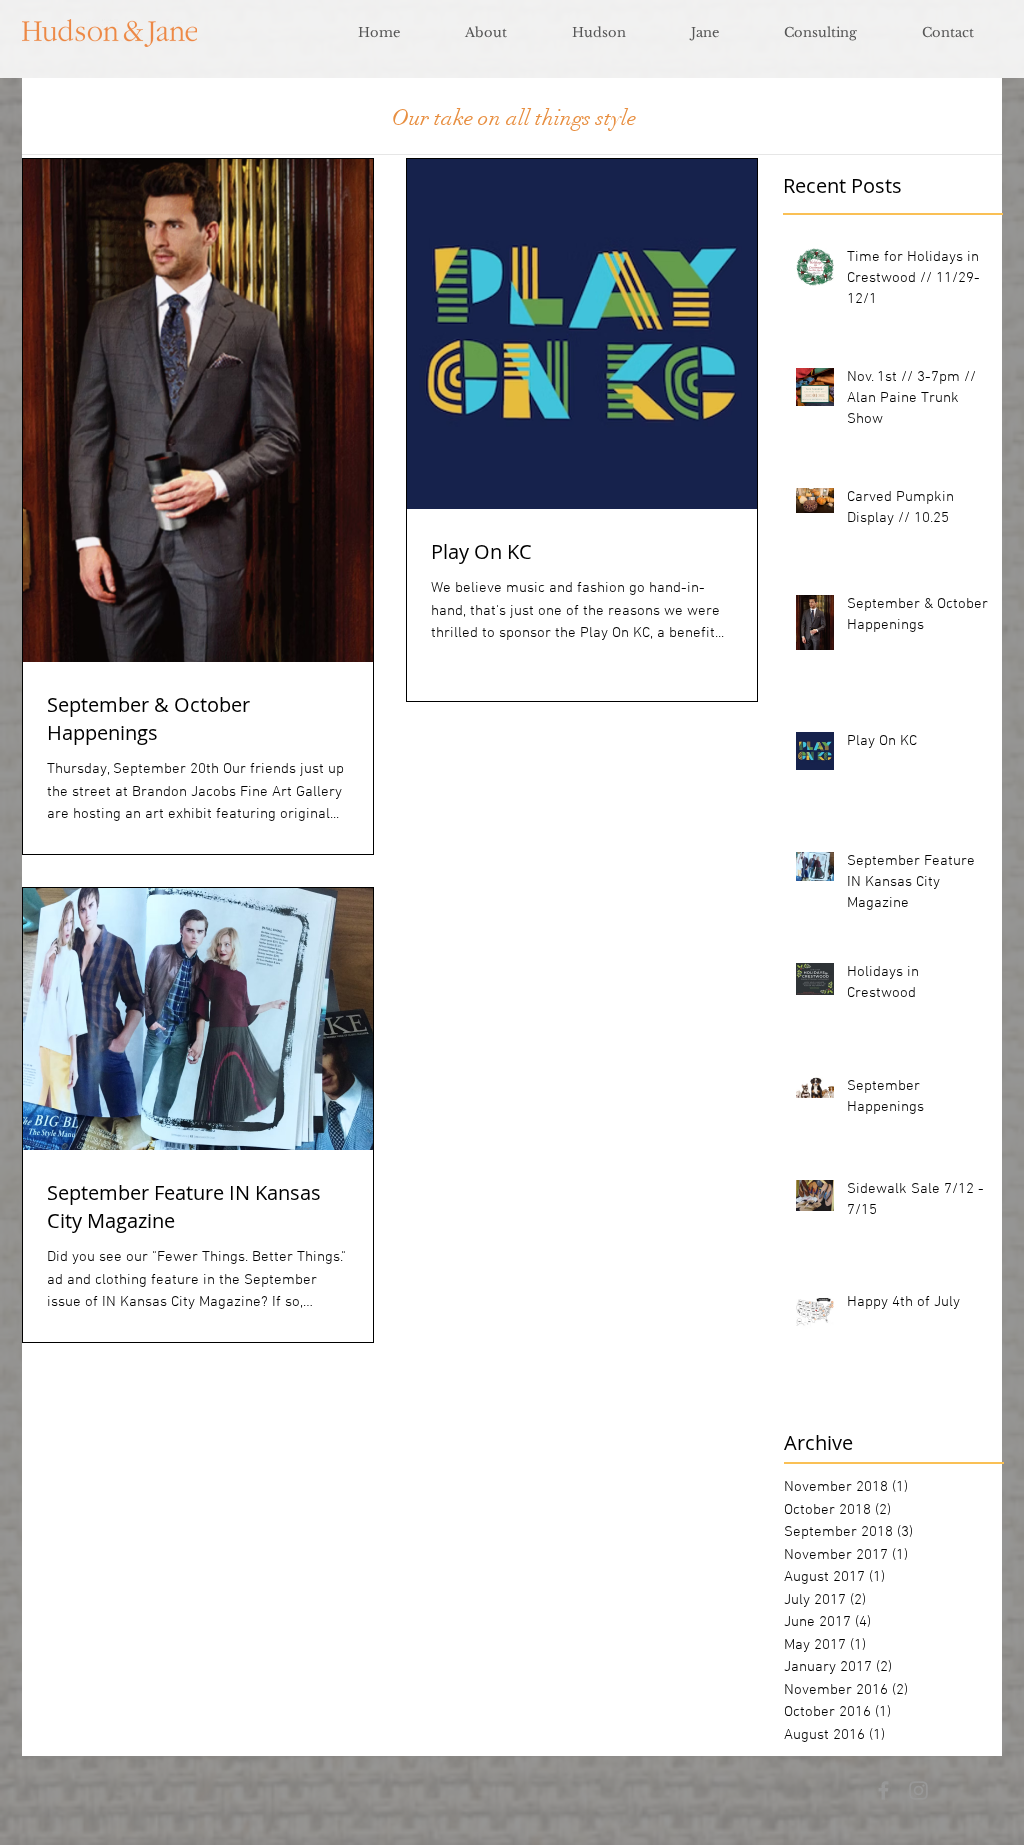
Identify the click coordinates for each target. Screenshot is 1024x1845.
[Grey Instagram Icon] (918, 1790)
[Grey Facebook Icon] (883, 1790)
